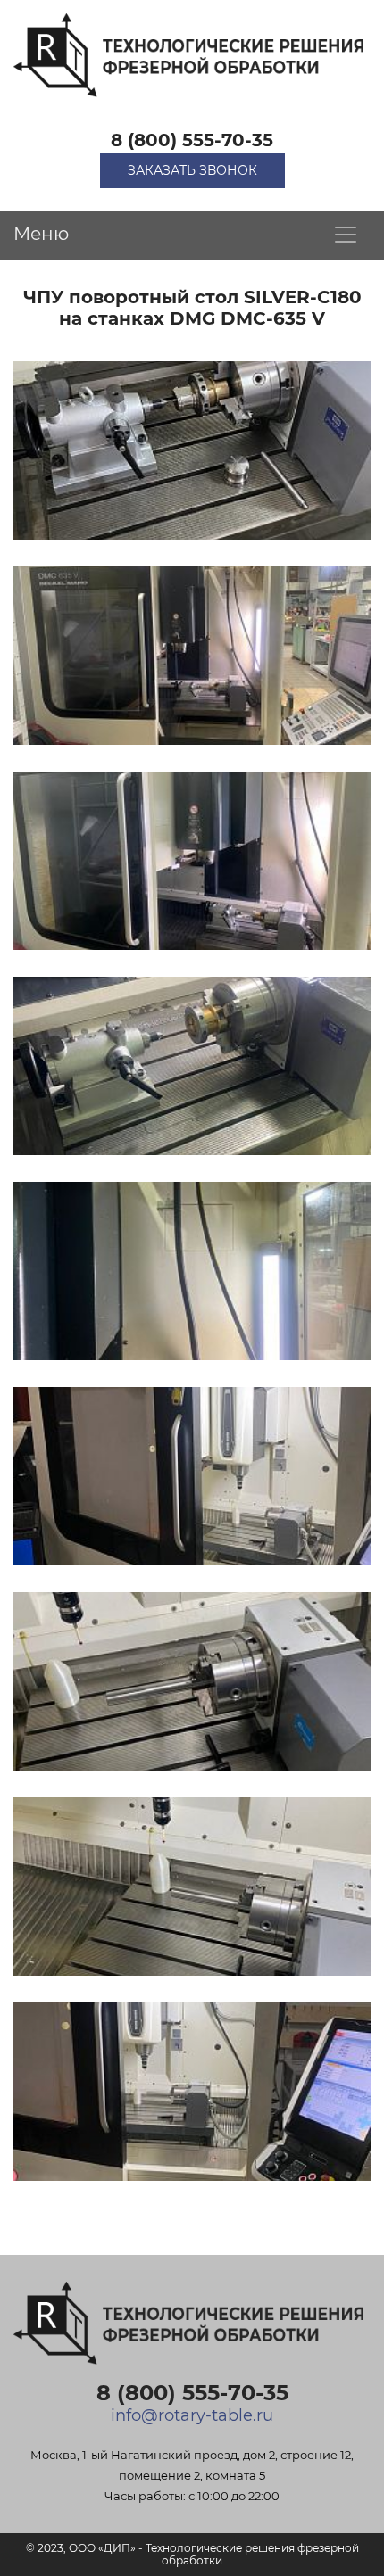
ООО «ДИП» (102, 2548)
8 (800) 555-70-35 (192, 140)
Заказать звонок (192, 170)
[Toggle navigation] (346, 235)
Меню (41, 234)
